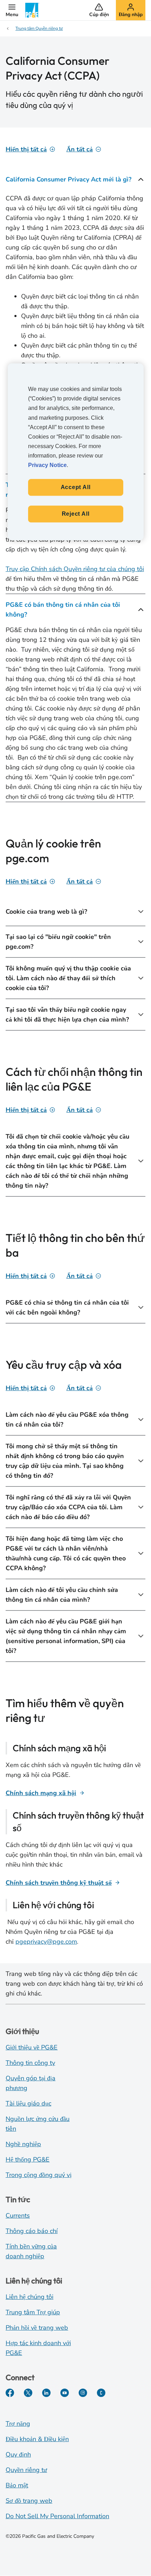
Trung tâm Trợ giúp (33, 2312)
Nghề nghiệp (23, 2144)
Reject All (76, 514)
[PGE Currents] (101, 2393)
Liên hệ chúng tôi (29, 2297)
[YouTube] (65, 2393)
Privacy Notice (47, 465)
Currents (18, 2216)
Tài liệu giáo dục (28, 2103)
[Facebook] (10, 2393)
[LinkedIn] (46, 2393)
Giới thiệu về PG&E (32, 2047)
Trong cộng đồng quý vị (39, 2175)
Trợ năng (18, 2424)
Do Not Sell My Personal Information (57, 2516)
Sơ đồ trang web (29, 2501)
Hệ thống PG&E (28, 2159)
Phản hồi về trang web (37, 2328)
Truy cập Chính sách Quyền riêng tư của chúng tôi (75, 569)
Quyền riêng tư (26, 2470)
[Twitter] (28, 2393)
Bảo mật (17, 2485)
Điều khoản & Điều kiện (37, 2439)
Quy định (18, 2454)
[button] (12, 10)
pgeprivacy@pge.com (46, 1942)
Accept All (76, 487)
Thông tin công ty (30, 2063)
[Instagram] (83, 2393)
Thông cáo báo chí (32, 2231)
